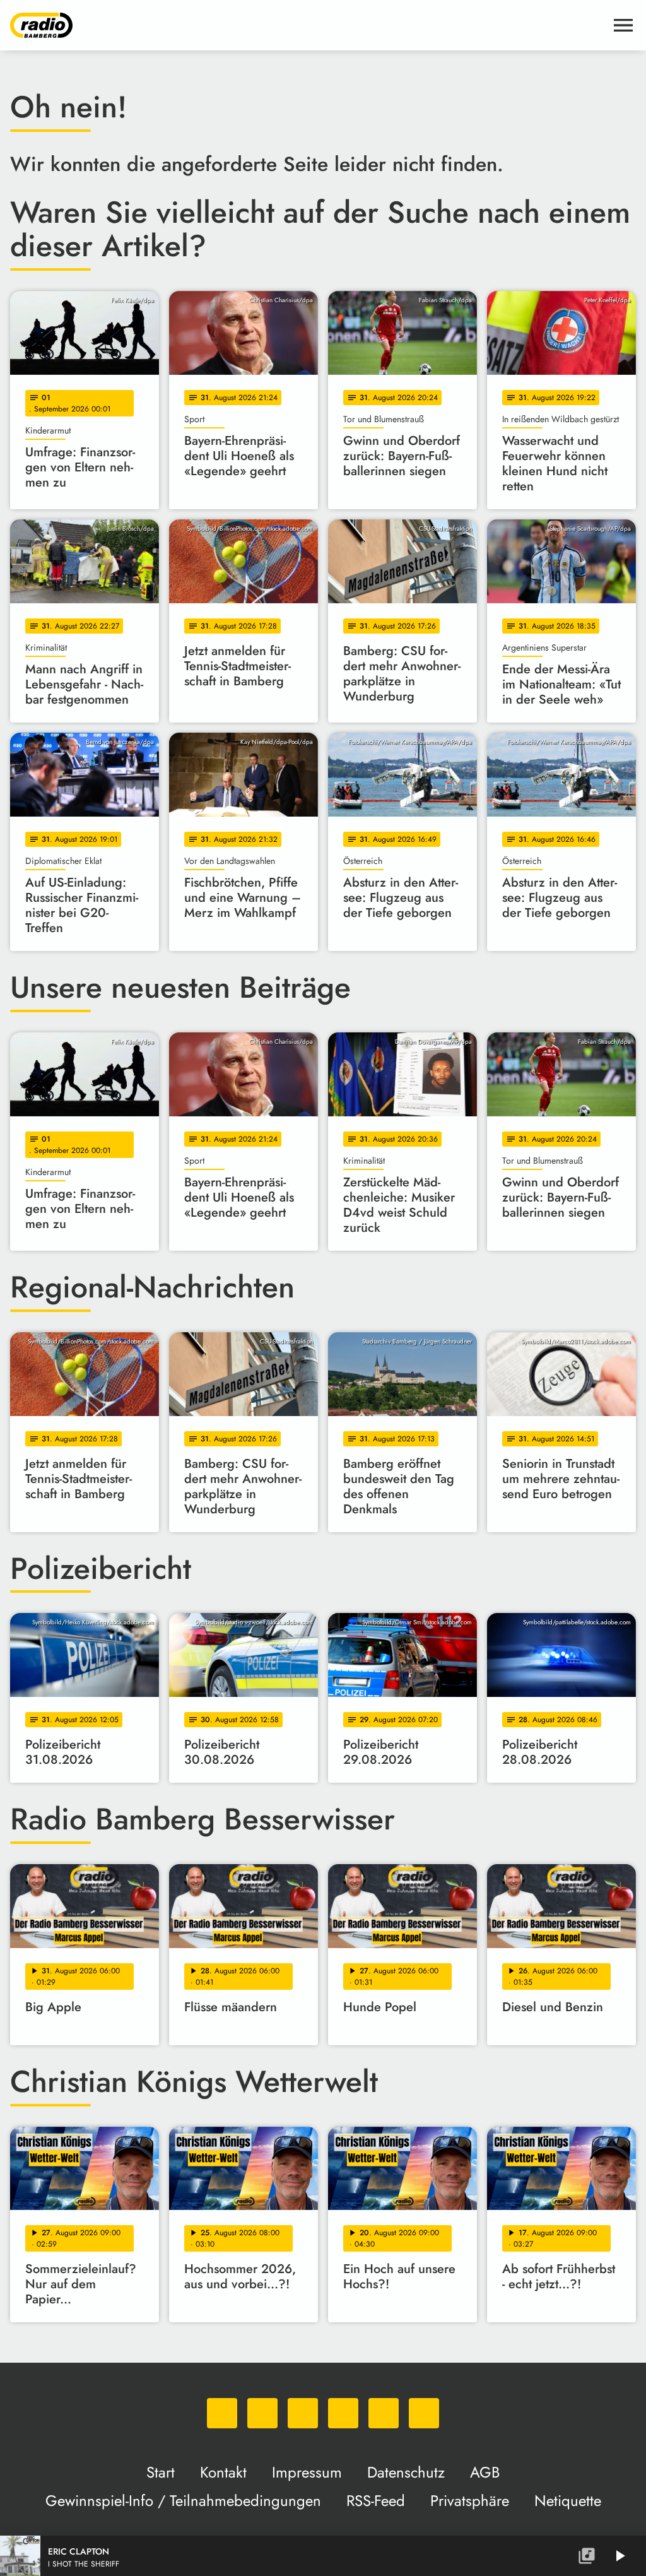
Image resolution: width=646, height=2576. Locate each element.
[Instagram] (303, 2413)
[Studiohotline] (424, 2413)
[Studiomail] (384, 2413)
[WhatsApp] (222, 2413)
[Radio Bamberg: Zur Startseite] (308, 25)
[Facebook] (262, 2413)
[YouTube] (343, 2413)
